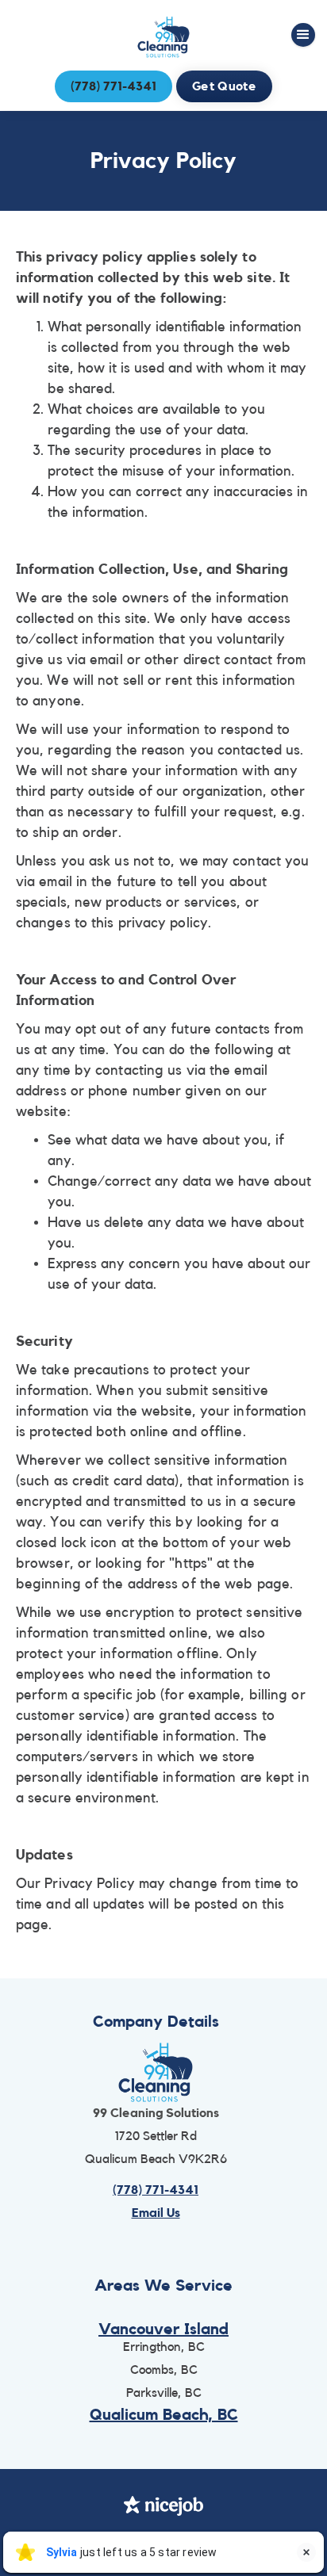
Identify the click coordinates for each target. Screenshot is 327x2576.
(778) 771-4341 (113, 86)
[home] (163, 37)
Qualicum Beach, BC (164, 2415)
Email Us (156, 2213)
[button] (303, 35)
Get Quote (224, 86)
